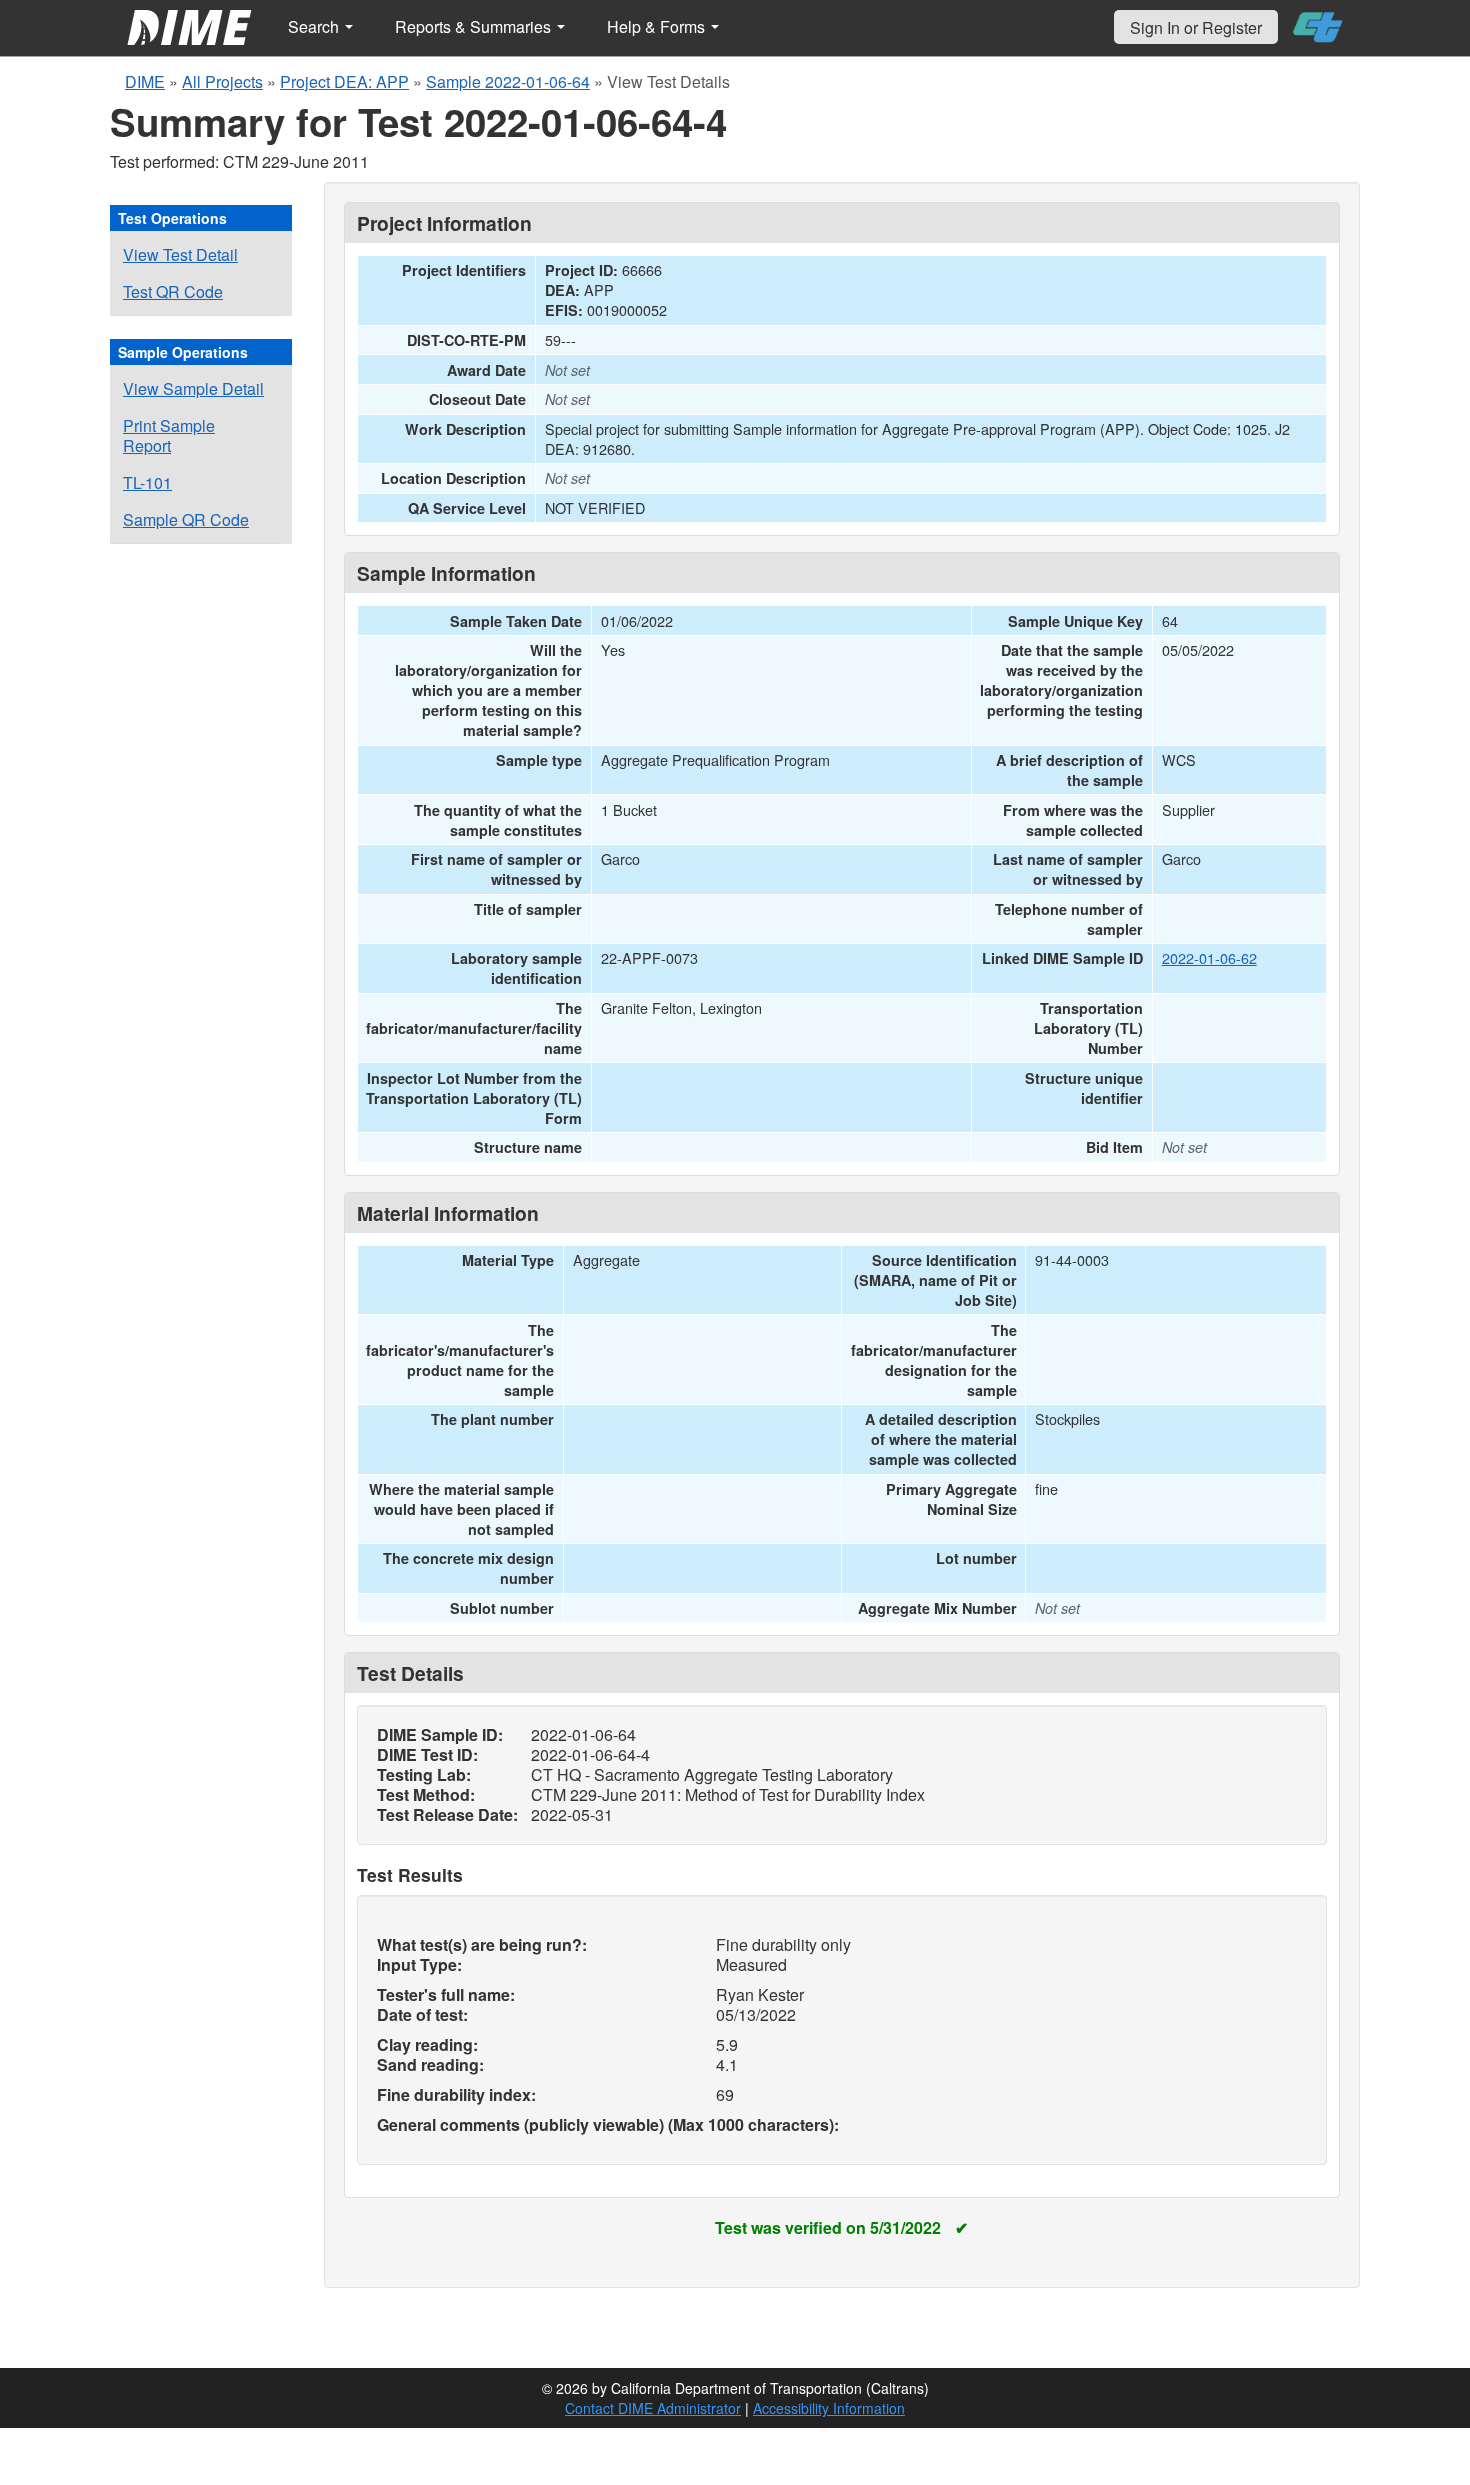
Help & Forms (658, 26)
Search (315, 26)
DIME (145, 81)
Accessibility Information (829, 2408)
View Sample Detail (193, 388)
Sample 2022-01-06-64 (508, 81)
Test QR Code (173, 291)
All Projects (222, 81)
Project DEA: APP (344, 81)
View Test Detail (180, 254)
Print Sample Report (169, 435)
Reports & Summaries (475, 26)
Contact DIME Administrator (653, 2408)
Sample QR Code (186, 519)
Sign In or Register (1196, 27)
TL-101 (147, 482)
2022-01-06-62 (1209, 957)
